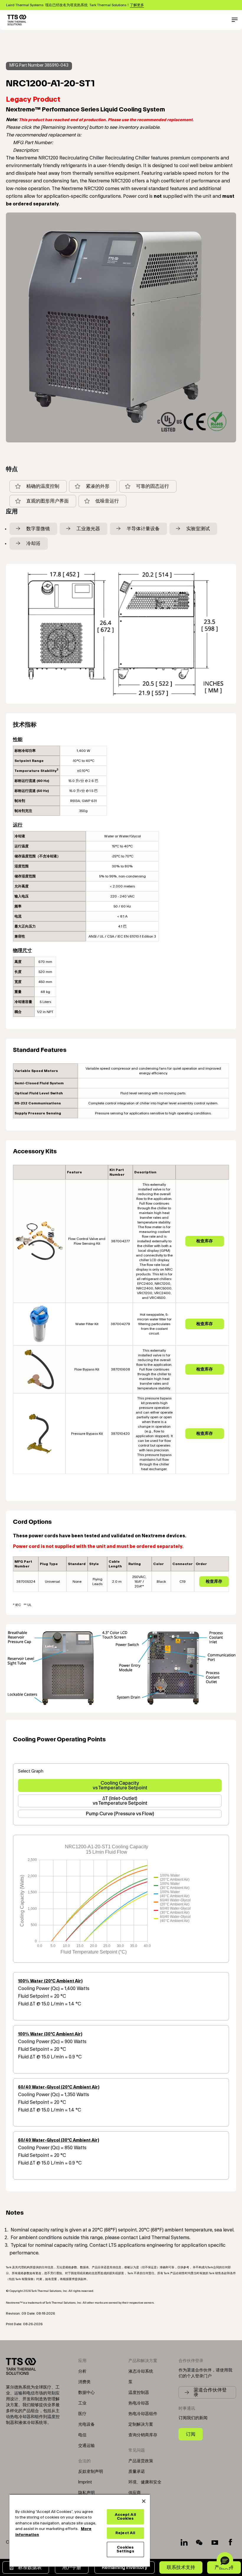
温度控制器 (139, 2393)
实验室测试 (198, 529)
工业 (82, 2403)
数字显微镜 (38, 529)
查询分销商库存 (143, 2435)
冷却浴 (33, 543)
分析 (82, 2371)
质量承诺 (137, 2472)
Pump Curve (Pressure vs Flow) (120, 1814)
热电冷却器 (139, 2403)
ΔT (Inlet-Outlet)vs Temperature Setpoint (120, 1801)
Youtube (215, 2542)
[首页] (17, 20)
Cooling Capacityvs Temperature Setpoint (120, 1785)
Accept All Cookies (125, 2517)
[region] (80, 2530)
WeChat (200, 2542)
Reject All (125, 2533)
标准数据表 (30, 2567)
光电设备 (86, 2425)
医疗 (82, 2414)
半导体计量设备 (143, 529)
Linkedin (184, 2542)
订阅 (191, 2434)
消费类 (84, 2382)
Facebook (230, 2542)
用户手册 (72, 2567)
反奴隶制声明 (91, 2472)
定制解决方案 (141, 2425)
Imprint (85, 2482)
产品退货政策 (141, 2461)
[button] (225, 2560)
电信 (82, 2435)
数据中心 (86, 2393)
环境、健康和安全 (145, 2482)
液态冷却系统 (141, 2371)
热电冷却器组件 (143, 2414)
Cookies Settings (125, 2549)
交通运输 (86, 2446)
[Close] (144, 2501)
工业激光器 (88, 529)
